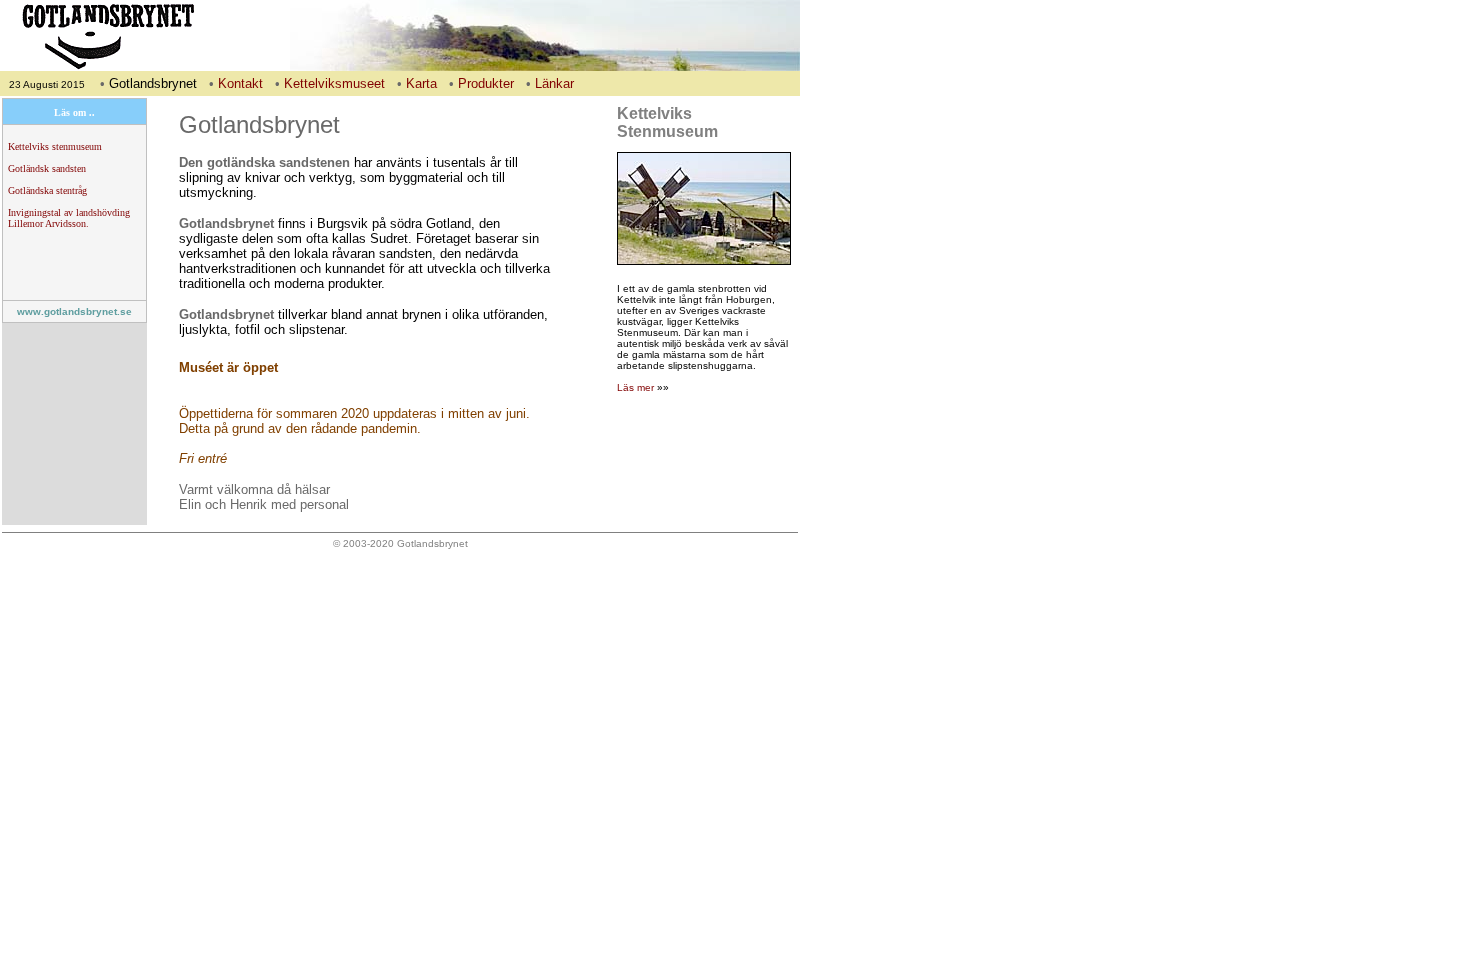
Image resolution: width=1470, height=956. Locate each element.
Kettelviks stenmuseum (55, 146)
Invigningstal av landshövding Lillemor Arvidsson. (69, 218)
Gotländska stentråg (47, 190)
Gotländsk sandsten (47, 168)
